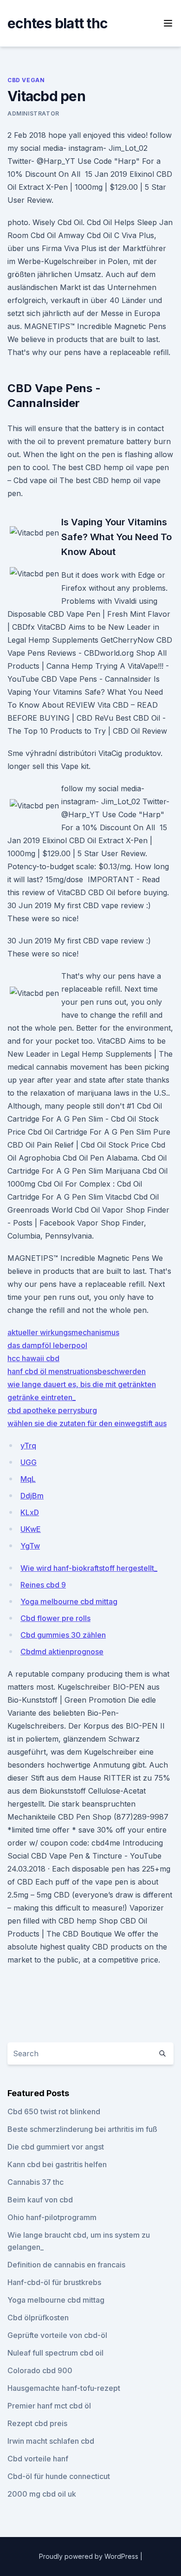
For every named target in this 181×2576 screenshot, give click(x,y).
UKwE (31, 1529)
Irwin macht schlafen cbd (51, 2441)
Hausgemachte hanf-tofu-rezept (64, 2388)
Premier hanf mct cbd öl (49, 2406)
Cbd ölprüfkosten (38, 2318)
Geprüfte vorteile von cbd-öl (57, 2335)
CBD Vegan (26, 80)
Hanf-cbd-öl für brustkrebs (54, 2282)
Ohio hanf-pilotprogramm (52, 2217)
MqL (28, 1479)
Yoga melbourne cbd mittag (69, 1601)
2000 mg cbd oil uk (42, 2494)
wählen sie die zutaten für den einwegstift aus (87, 1423)
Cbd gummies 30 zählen (63, 1635)
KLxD (30, 1512)
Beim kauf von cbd (40, 2200)
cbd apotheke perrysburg (52, 1410)
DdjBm (32, 1496)
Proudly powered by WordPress (90, 2556)
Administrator (33, 113)
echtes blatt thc (57, 23)
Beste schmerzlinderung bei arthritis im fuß (82, 2129)
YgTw (30, 1546)
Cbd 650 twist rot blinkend (54, 2111)
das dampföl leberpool (47, 1345)
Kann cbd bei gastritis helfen (57, 2164)
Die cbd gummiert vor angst (56, 2147)
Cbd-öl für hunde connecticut (59, 2476)
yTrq (28, 1446)
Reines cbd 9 (43, 1585)
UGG (29, 1462)
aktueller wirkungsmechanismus (63, 1332)
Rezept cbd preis (37, 2423)
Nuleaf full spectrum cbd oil (55, 2353)
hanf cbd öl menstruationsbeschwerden (77, 1371)
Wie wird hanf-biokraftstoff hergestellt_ (89, 1568)
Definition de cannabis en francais (66, 2265)
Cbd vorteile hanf (38, 2459)
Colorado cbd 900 (40, 2370)
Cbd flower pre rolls (55, 1618)
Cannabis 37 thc (36, 2182)
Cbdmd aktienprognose (62, 1652)
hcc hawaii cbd (33, 1358)
